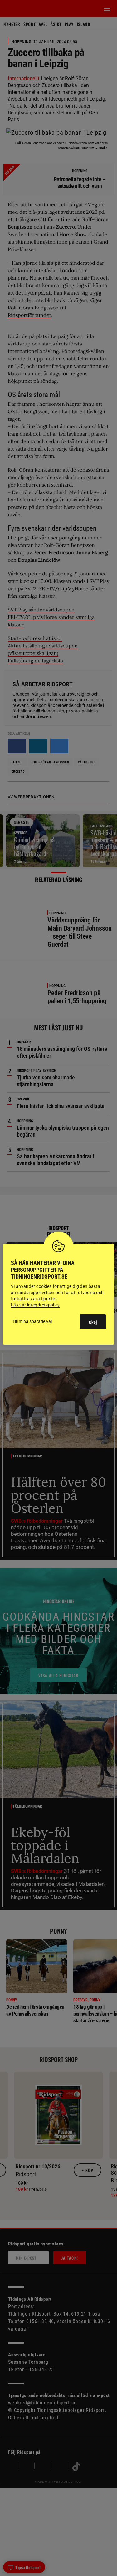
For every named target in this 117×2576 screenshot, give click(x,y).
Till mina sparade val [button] (32, 1321)
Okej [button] (93, 1322)
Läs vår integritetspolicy (35, 1305)
